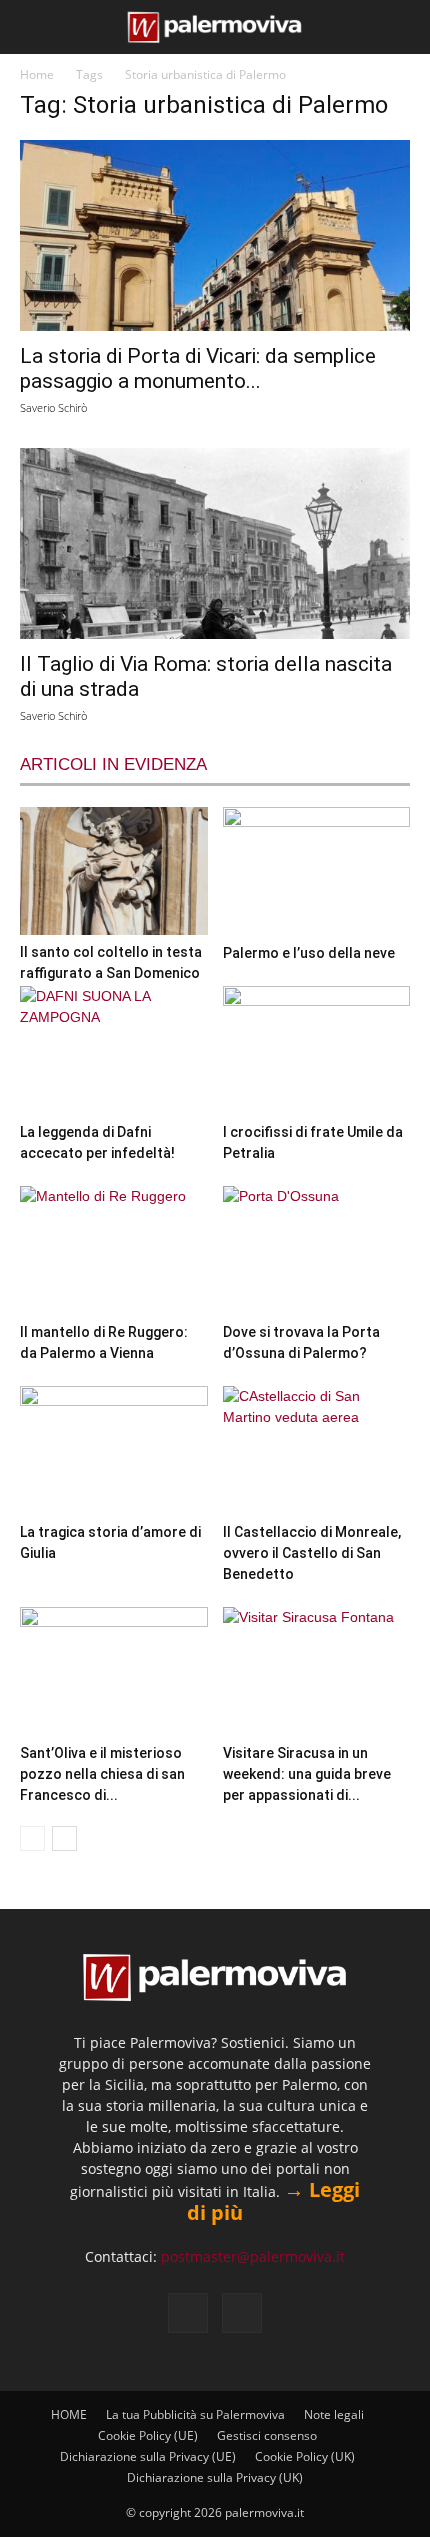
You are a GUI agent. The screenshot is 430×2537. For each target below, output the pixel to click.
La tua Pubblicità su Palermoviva (195, 2414)
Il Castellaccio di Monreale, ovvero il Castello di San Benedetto (312, 1553)
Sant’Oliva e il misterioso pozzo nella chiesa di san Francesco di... (102, 1774)
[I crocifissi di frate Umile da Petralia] (317, 1050)
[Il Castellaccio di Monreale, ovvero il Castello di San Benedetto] (317, 1450)
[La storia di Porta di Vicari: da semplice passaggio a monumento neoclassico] (215, 235)
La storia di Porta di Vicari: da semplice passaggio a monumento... (198, 368)
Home (37, 74)
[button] (32, 27)
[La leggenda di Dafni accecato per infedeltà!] (114, 1050)
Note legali (334, 2414)
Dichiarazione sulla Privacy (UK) (215, 2477)
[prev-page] (32, 1838)
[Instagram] (242, 2313)
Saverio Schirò (53, 407)
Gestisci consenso (267, 2435)
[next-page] (64, 1838)
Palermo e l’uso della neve (309, 953)
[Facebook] (188, 2313)
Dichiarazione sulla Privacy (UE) (148, 2456)
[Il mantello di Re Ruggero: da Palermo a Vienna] (114, 1250)
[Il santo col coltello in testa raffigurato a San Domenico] (114, 871)
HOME (69, 2414)
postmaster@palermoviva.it (253, 2256)
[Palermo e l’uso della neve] (317, 871)
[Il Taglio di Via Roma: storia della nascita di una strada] (215, 543)
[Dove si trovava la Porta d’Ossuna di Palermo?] (317, 1250)
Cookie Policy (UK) (305, 2456)
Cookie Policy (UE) (148, 2435)
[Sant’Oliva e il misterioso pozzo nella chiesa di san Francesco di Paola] (114, 1671)
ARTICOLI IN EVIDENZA (113, 764)
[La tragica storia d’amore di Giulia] (114, 1450)
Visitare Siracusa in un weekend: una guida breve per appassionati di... (307, 1774)
